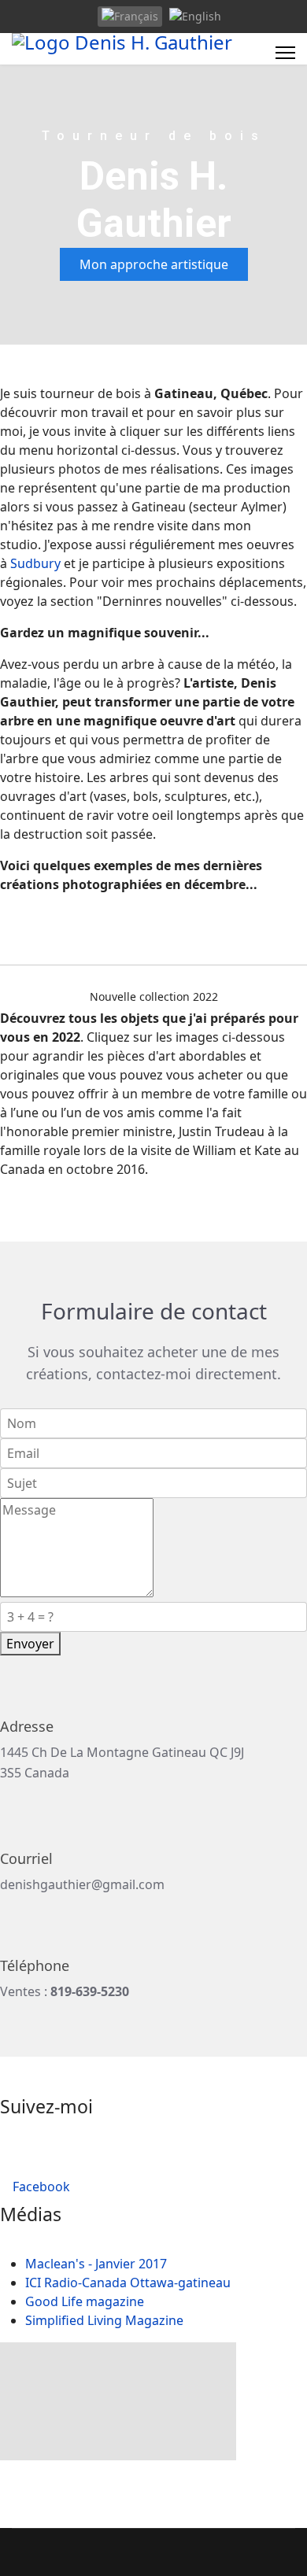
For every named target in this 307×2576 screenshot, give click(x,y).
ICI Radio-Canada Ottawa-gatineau (128, 2283)
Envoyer (30, 1644)
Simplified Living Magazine (104, 2320)
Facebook (40, 2187)
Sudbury (35, 563)
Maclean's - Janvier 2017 (96, 2264)
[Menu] (285, 53)
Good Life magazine (85, 2301)
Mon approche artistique (154, 264)
